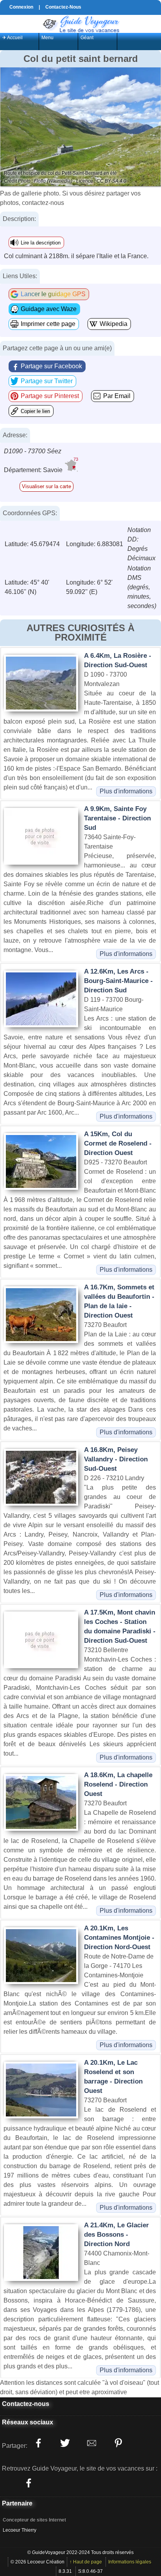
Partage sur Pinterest (50, 396)
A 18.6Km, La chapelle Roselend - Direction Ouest (118, 1784)
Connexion (21, 7)
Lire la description (41, 243)
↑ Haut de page (86, 2562)
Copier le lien (35, 411)
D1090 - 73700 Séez (33, 451)
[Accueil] (80, 23)
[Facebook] (29, 2483)
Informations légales (130, 2562)
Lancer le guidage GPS (53, 294)
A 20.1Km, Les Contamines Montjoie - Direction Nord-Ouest (119, 1938)
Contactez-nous (26, 2404)
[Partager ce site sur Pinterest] (118, 2443)
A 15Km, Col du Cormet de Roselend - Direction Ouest (118, 1143)
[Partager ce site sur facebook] (38, 2443)
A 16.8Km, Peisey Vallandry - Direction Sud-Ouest (116, 1459)
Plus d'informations (126, 791)
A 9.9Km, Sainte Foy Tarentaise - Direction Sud (117, 818)
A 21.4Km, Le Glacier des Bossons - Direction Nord (116, 2235)
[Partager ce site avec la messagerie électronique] (91, 2443)
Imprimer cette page (48, 324)
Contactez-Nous (63, 7)
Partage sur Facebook (51, 366)
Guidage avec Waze (49, 309)
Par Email (117, 396)
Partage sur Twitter (47, 381)
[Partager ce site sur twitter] (65, 2443)
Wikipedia (114, 324)
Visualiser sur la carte (47, 486)
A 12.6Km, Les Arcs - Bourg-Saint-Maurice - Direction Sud (118, 981)
